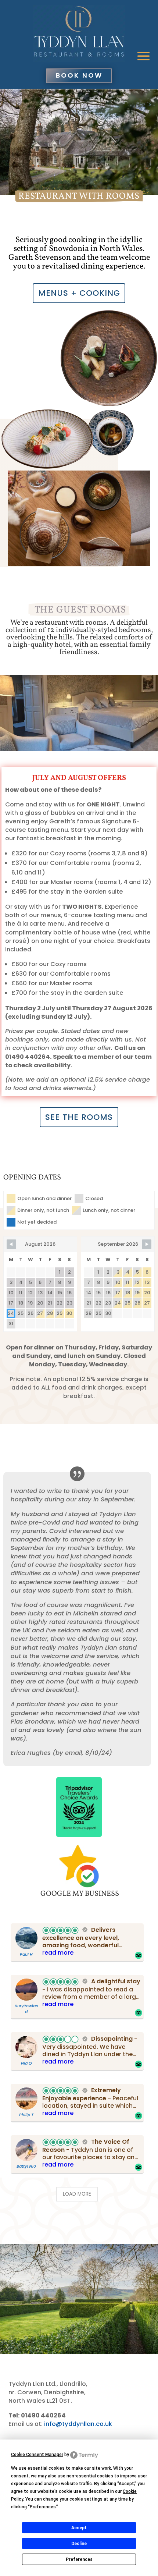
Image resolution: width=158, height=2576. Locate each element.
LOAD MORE (77, 2194)
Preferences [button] (43, 2507)
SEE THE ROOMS (79, 1117)
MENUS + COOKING (79, 293)
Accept (79, 2528)
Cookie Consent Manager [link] (37, 2455)
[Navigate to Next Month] (147, 1244)
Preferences (79, 2559)
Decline (79, 2544)
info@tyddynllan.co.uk (78, 2424)
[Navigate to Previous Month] (11, 1244)
